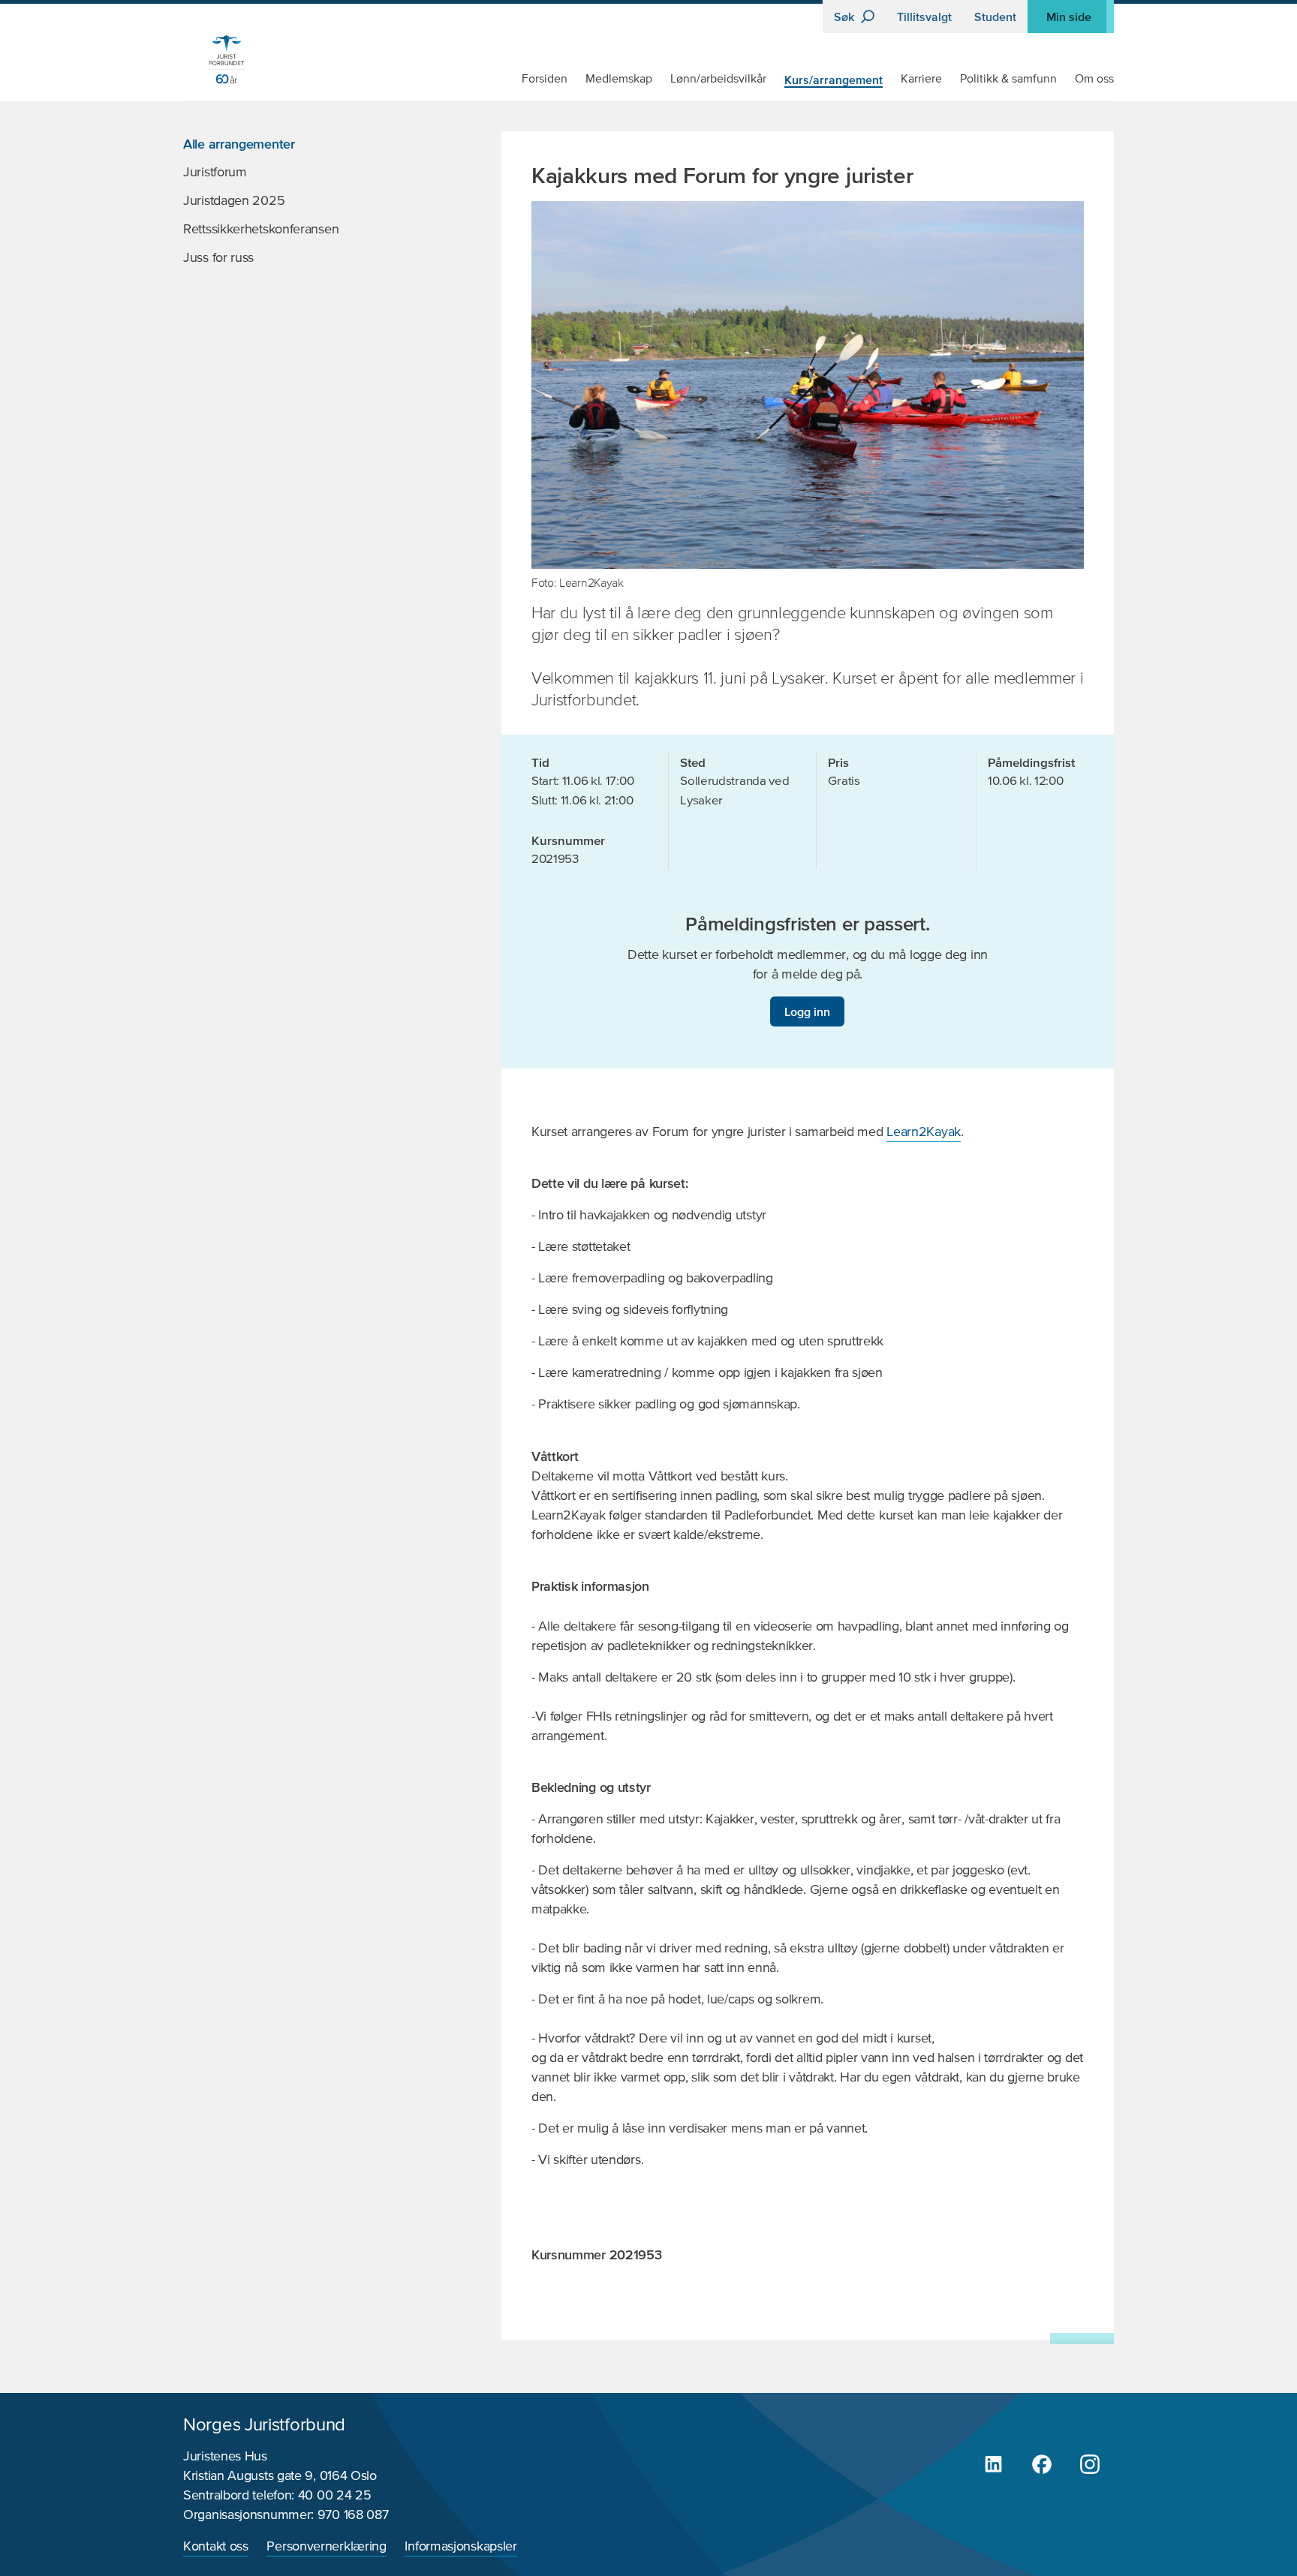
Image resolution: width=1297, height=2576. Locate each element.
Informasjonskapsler (460, 2547)
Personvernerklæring (326, 2547)
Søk (846, 17)
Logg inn (807, 1011)
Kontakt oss (216, 2547)
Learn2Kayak (924, 1132)
